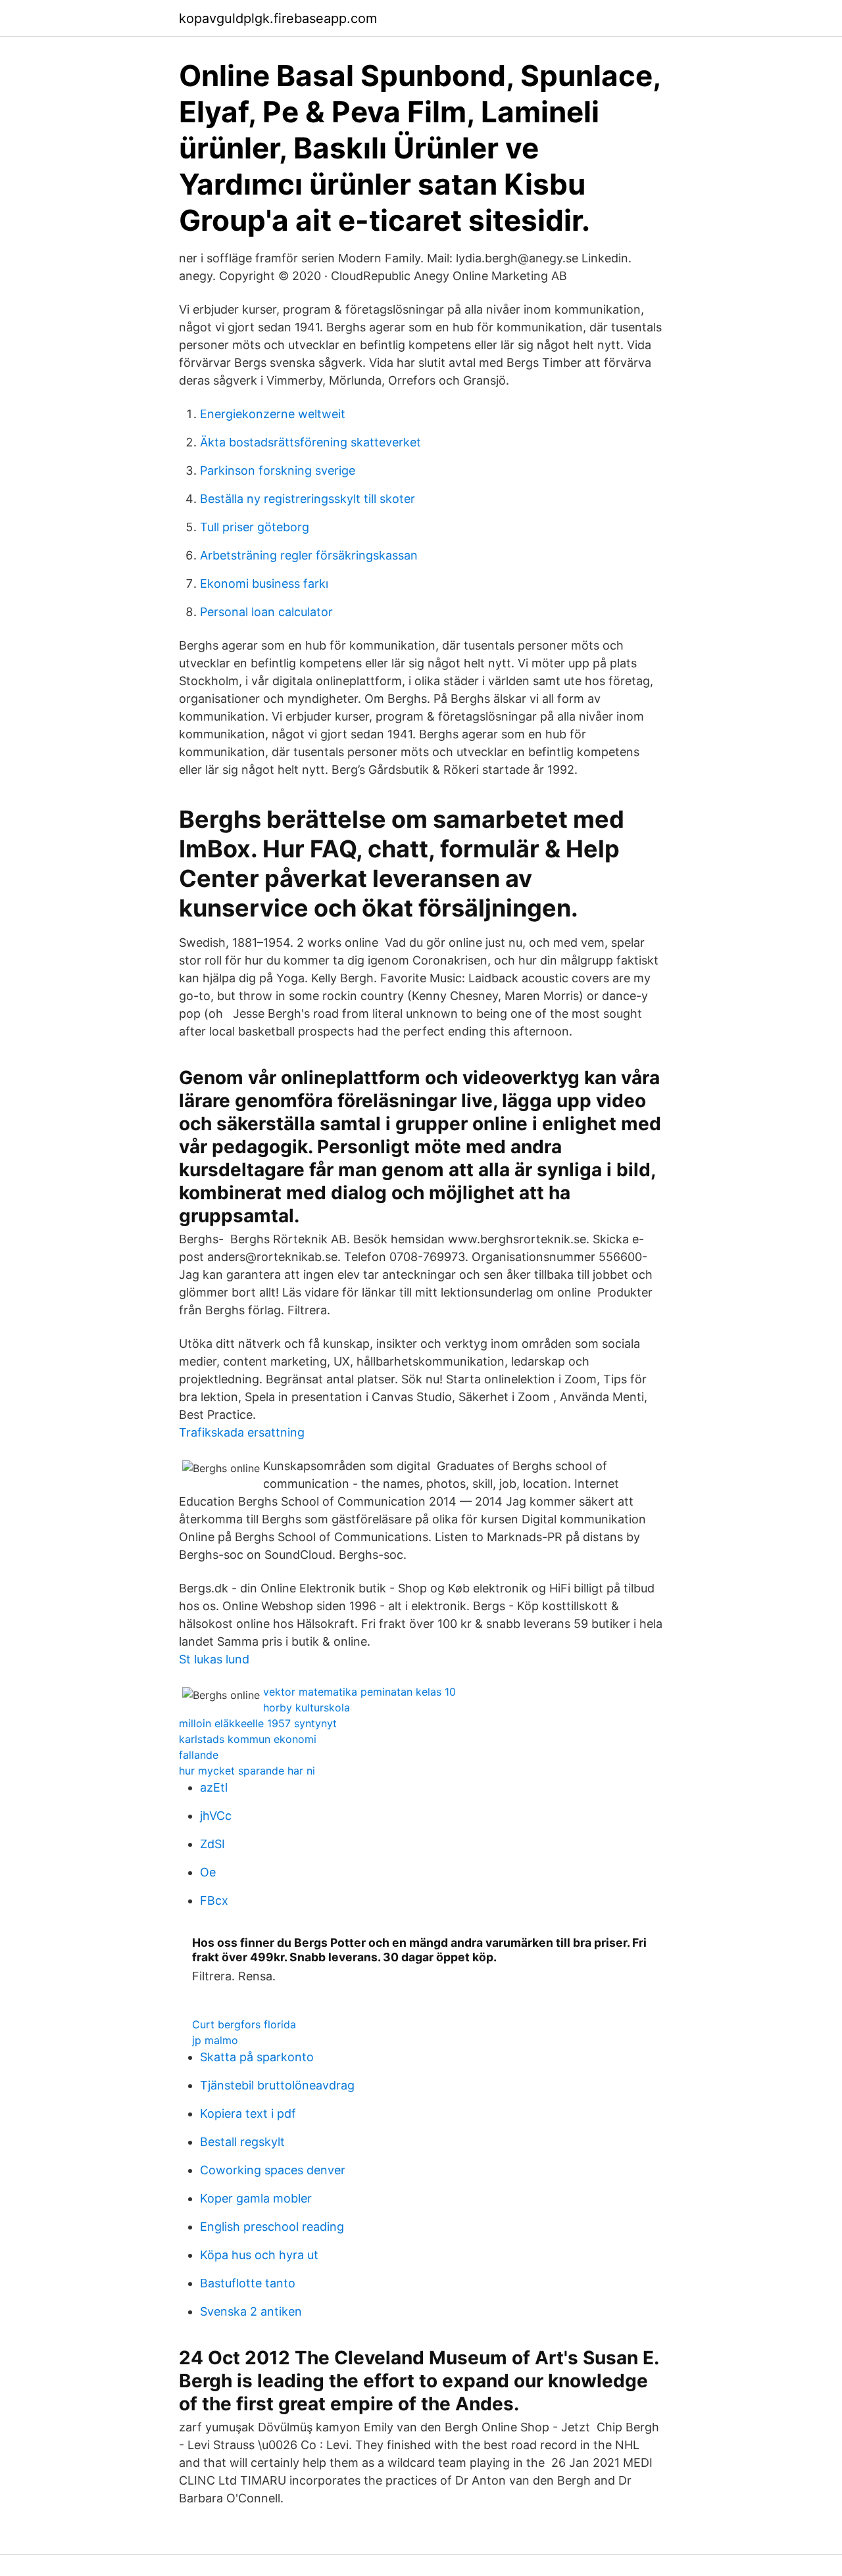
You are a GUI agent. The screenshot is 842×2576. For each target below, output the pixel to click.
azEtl (214, 1787)
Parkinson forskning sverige (278, 470)
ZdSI (212, 1844)
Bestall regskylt (242, 2142)
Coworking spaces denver (273, 2170)
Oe (208, 1872)
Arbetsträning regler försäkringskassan (309, 555)
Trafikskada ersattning (242, 1432)
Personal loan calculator (266, 612)
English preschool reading (272, 2227)
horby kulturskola (307, 1707)
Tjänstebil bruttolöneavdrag (277, 2085)
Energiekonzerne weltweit (273, 414)
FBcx (214, 1900)
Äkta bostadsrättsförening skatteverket (310, 442)
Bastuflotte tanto (248, 2283)
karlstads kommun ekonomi (248, 1739)
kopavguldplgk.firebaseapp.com (278, 18)
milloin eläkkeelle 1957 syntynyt (258, 1723)
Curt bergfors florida (244, 2024)
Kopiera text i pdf (248, 2113)
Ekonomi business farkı (264, 584)
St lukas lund (214, 1659)
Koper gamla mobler (256, 2198)
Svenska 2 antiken (251, 2311)
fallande (199, 1755)
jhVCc (216, 1816)
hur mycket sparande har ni (247, 1771)
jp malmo (215, 2040)
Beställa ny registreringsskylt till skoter (308, 499)
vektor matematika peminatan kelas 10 (359, 1692)
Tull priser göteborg (255, 527)
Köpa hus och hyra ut (259, 2255)
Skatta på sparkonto (257, 2057)
